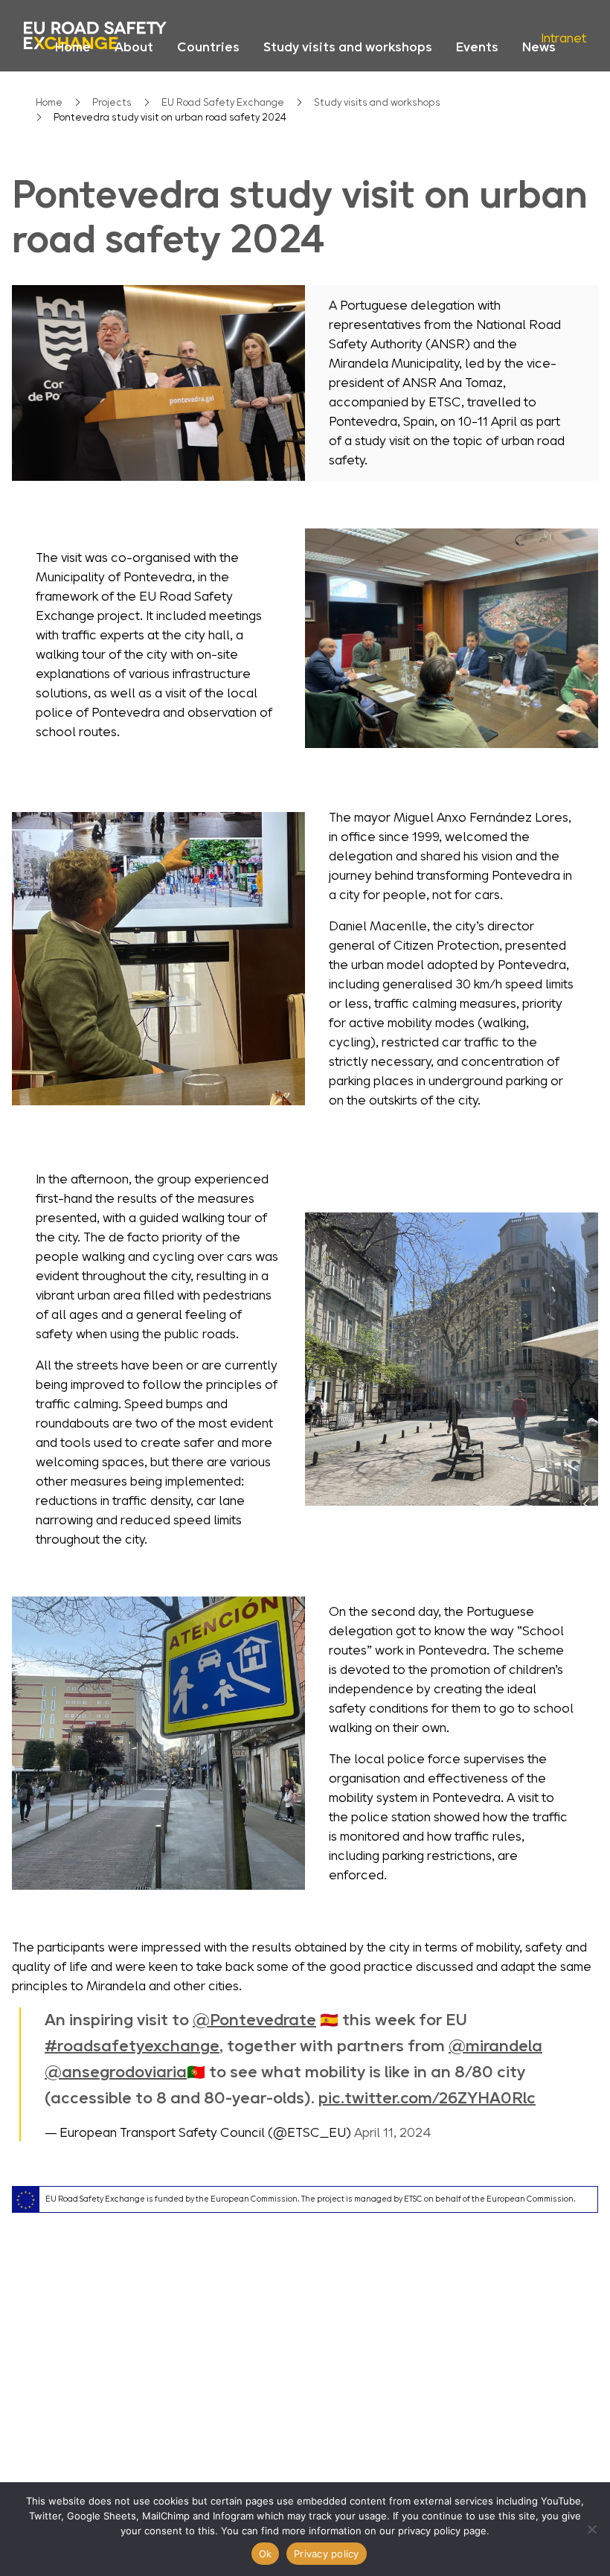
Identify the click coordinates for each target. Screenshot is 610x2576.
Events (477, 47)
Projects (112, 102)
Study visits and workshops (348, 47)
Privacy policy (327, 2554)
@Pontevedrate (254, 2020)
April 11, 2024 (393, 2132)
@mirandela (495, 2046)
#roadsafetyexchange (132, 2046)
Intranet (564, 38)
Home (73, 47)
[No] (591, 2529)
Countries (208, 47)
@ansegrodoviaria (116, 2072)
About (134, 47)
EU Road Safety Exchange (223, 102)
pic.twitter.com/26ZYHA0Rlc (427, 2098)
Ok (266, 2554)
